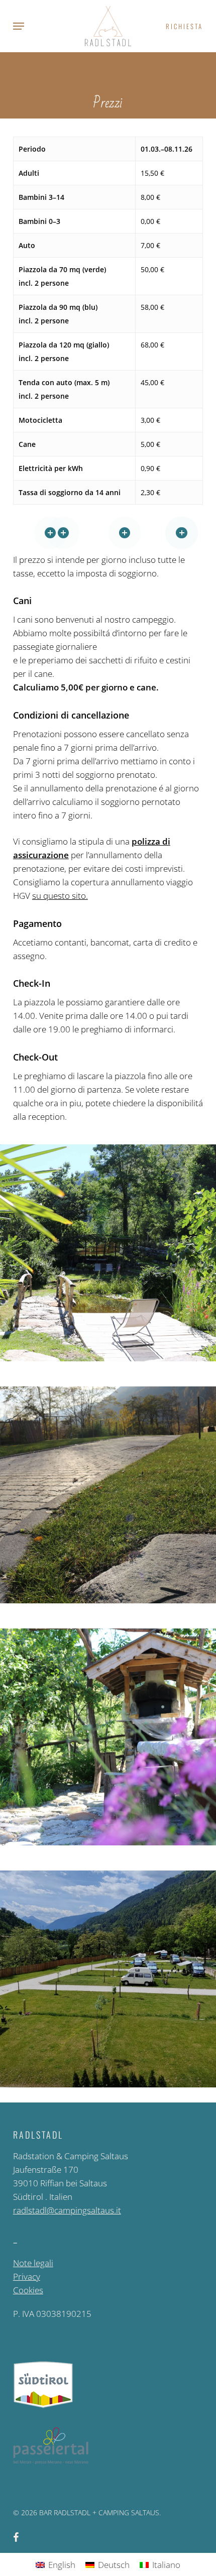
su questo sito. (60, 896)
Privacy (27, 2276)
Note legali (33, 2263)
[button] (19, 26)
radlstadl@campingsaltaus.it (67, 2210)
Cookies (28, 2290)
